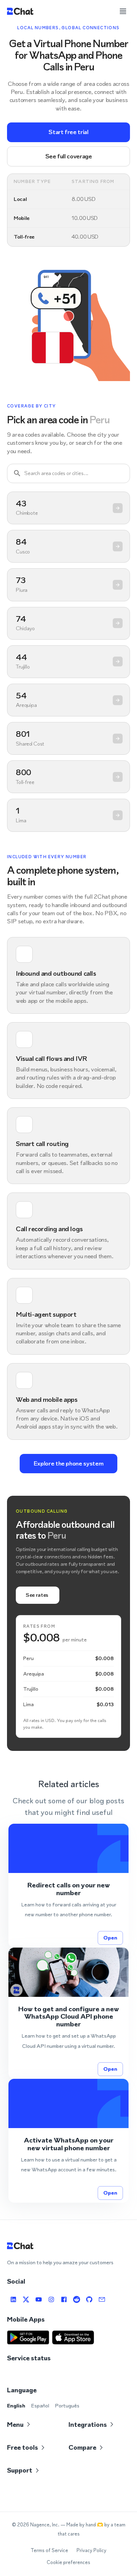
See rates (37, 1595)
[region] (68, 662)
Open (110, 1938)
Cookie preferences (68, 2562)
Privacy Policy (92, 2550)
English (16, 2406)
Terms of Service (49, 2550)
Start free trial (68, 132)
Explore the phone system (68, 1463)
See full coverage (69, 156)
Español (40, 2406)
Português (67, 2406)
